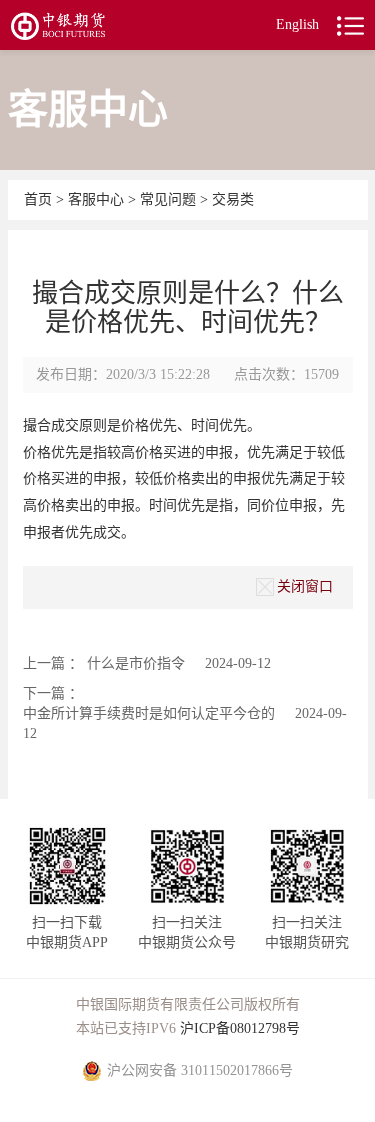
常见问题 (168, 199)
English (297, 24)
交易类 (233, 199)
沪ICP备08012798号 (240, 1028)
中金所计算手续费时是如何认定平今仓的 (149, 713)
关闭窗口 (305, 586)
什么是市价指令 (136, 663)
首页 (40, 199)
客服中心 (98, 199)
